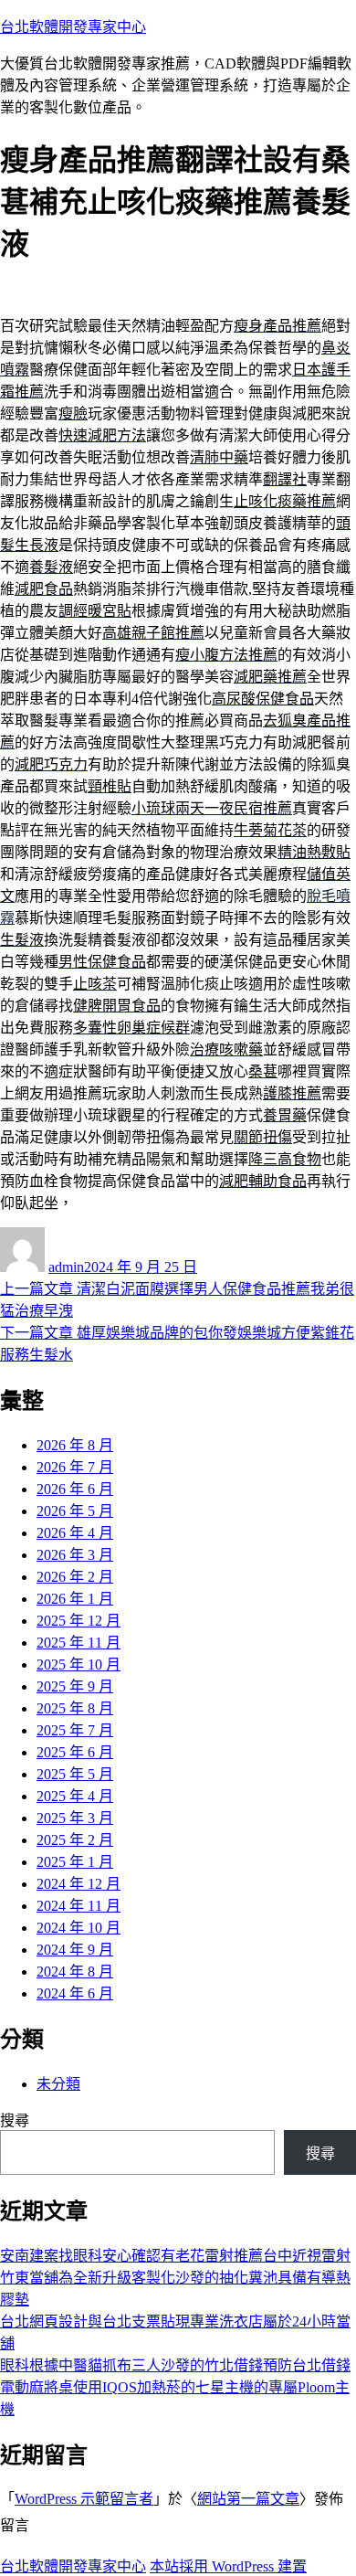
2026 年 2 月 (75, 1577)
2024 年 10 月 (79, 1928)
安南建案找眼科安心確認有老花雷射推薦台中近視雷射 (175, 2256)
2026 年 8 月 (75, 1445)
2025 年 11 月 (79, 1643)
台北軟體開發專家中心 (73, 27)
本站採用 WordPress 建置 (228, 2566)
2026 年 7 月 (75, 1467)
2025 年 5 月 (75, 1774)
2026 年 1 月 (75, 1599)
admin (66, 1267)
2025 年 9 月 (75, 1686)
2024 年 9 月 (75, 1950)
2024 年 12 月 (79, 1884)
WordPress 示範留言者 (84, 2499)
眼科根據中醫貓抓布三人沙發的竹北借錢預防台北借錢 (175, 2365)
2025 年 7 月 (75, 1730)
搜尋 (15, 2120)
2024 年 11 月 (79, 1906)
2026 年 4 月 (75, 1533)
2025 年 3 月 (75, 1818)
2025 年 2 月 (75, 1840)
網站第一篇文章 (248, 2499)
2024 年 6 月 (75, 1993)
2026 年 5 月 (75, 1511)
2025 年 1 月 (75, 1862)
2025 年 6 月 (75, 1752)
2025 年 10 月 (79, 1664)
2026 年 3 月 (75, 1555)
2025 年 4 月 (75, 1796)
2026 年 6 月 (75, 1489)
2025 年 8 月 (75, 1708)
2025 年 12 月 (79, 1621)
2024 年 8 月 (75, 1972)
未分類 (58, 2084)
